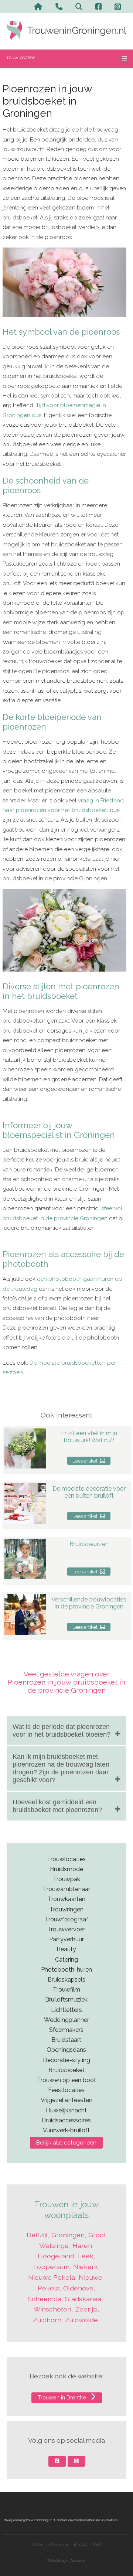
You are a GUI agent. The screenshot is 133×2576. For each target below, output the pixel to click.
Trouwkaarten (66, 1899)
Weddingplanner (66, 2020)
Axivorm (78, 2561)
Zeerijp (86, 2309)
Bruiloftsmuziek (66, 2000)
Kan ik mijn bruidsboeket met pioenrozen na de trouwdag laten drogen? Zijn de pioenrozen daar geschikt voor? (61, 1768)
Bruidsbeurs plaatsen (103, 2520)
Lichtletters (66, 2010)
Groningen (68, 2235)
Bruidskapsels (66, 1980)
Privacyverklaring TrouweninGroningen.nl (30, 2520)
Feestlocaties (66, 2090)
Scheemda (45, 2299)
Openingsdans (66, 2050)
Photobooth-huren (66, 1970)
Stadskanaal (84, 2299)
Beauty (66, 1949)
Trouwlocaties (20, 57)
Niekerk (86, 2267)
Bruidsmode (66, 1869)
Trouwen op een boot (66, 2080)
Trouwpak (66, 1879)
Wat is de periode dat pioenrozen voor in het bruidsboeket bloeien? (62, 1731)
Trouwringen (66, 1909)
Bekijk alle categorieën (66, 2143)
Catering (66, 1960)
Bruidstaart (66, 2040)
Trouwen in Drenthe (63, 2397)
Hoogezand (56, 2256)
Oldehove (78, 2288)
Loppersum (51, 2267)
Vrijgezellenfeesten (66, 2100)
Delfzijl (37, 2235)
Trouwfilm (66, 1990)
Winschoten (52, 2309)
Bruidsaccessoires (66, 2120)
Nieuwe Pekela (52, 2277)
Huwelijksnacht (66, 2110)
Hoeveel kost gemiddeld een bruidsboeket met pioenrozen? (57, 1806)
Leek (86, 2256)
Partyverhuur (66, 1939)
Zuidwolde (81, 2320)
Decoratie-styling (66, 2060)
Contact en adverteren (72, 2520)
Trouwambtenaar (66, 1889)
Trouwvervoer (66, 1929)
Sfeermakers (66, 2030)
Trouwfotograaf (66, 1919)
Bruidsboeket (66, 2070)
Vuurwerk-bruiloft (66, 2130)
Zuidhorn (47, 2320)
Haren (82, 2246)
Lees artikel (86, 1461)
